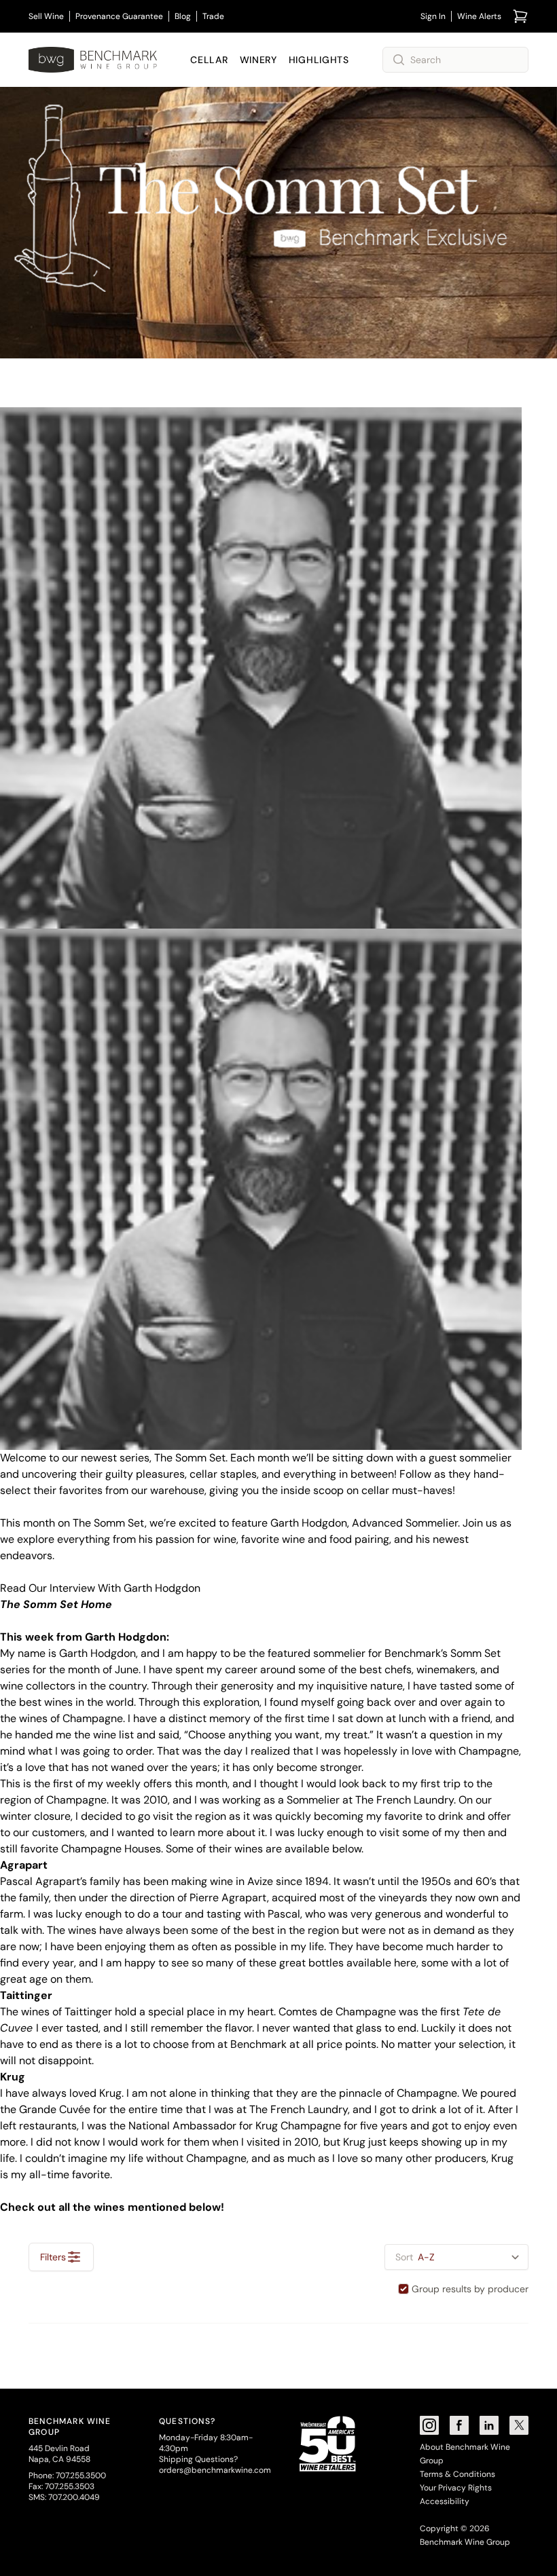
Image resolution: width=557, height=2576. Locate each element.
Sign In (433, 16)
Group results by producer (470, 2289)
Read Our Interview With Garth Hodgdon (100, 1588)
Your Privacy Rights (456, 2488)
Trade (213, 16)
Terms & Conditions (457, 2474)
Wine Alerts (479, 16)
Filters (53, 2257)
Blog (183, 16)
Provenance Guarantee (119, 16)
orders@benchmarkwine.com (215, 2470)
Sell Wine (46, 16)
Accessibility (445, 2501)
